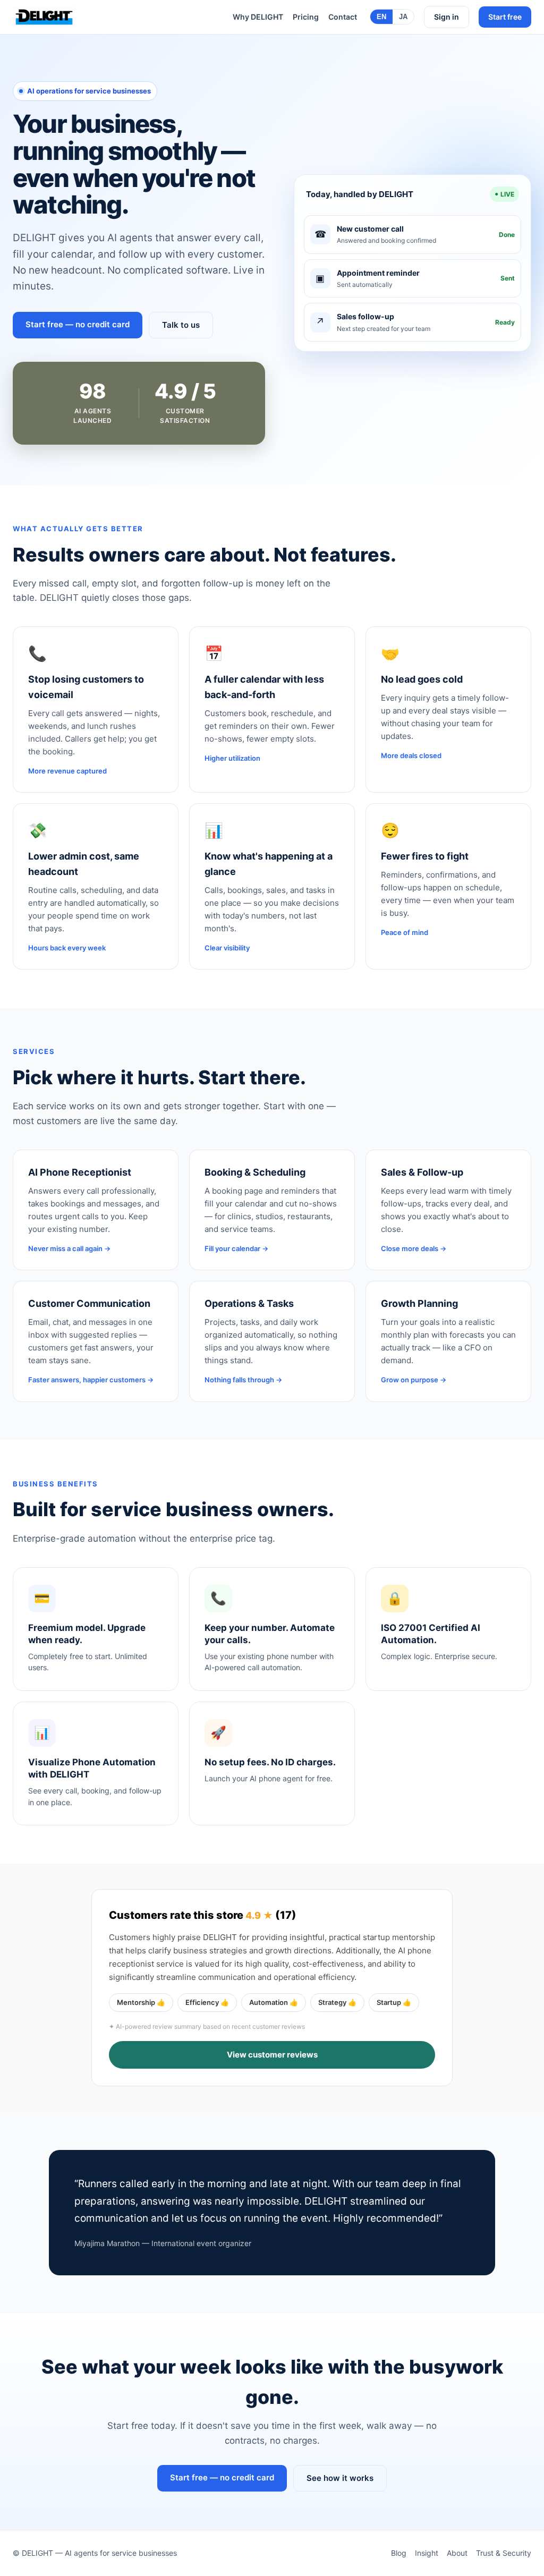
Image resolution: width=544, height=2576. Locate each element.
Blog (399, 2553)
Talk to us (181, 325)
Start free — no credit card (78, 324)
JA (403, 17)
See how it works (340, 2478)
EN (381, 17)
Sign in (447, 17)
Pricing (306, 17)
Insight (427, 2553)
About (457, 2553)
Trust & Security (504, 2553)
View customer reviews (272, 2055)
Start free (505, 17)
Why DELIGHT (258, 17)
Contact (343, 17)
